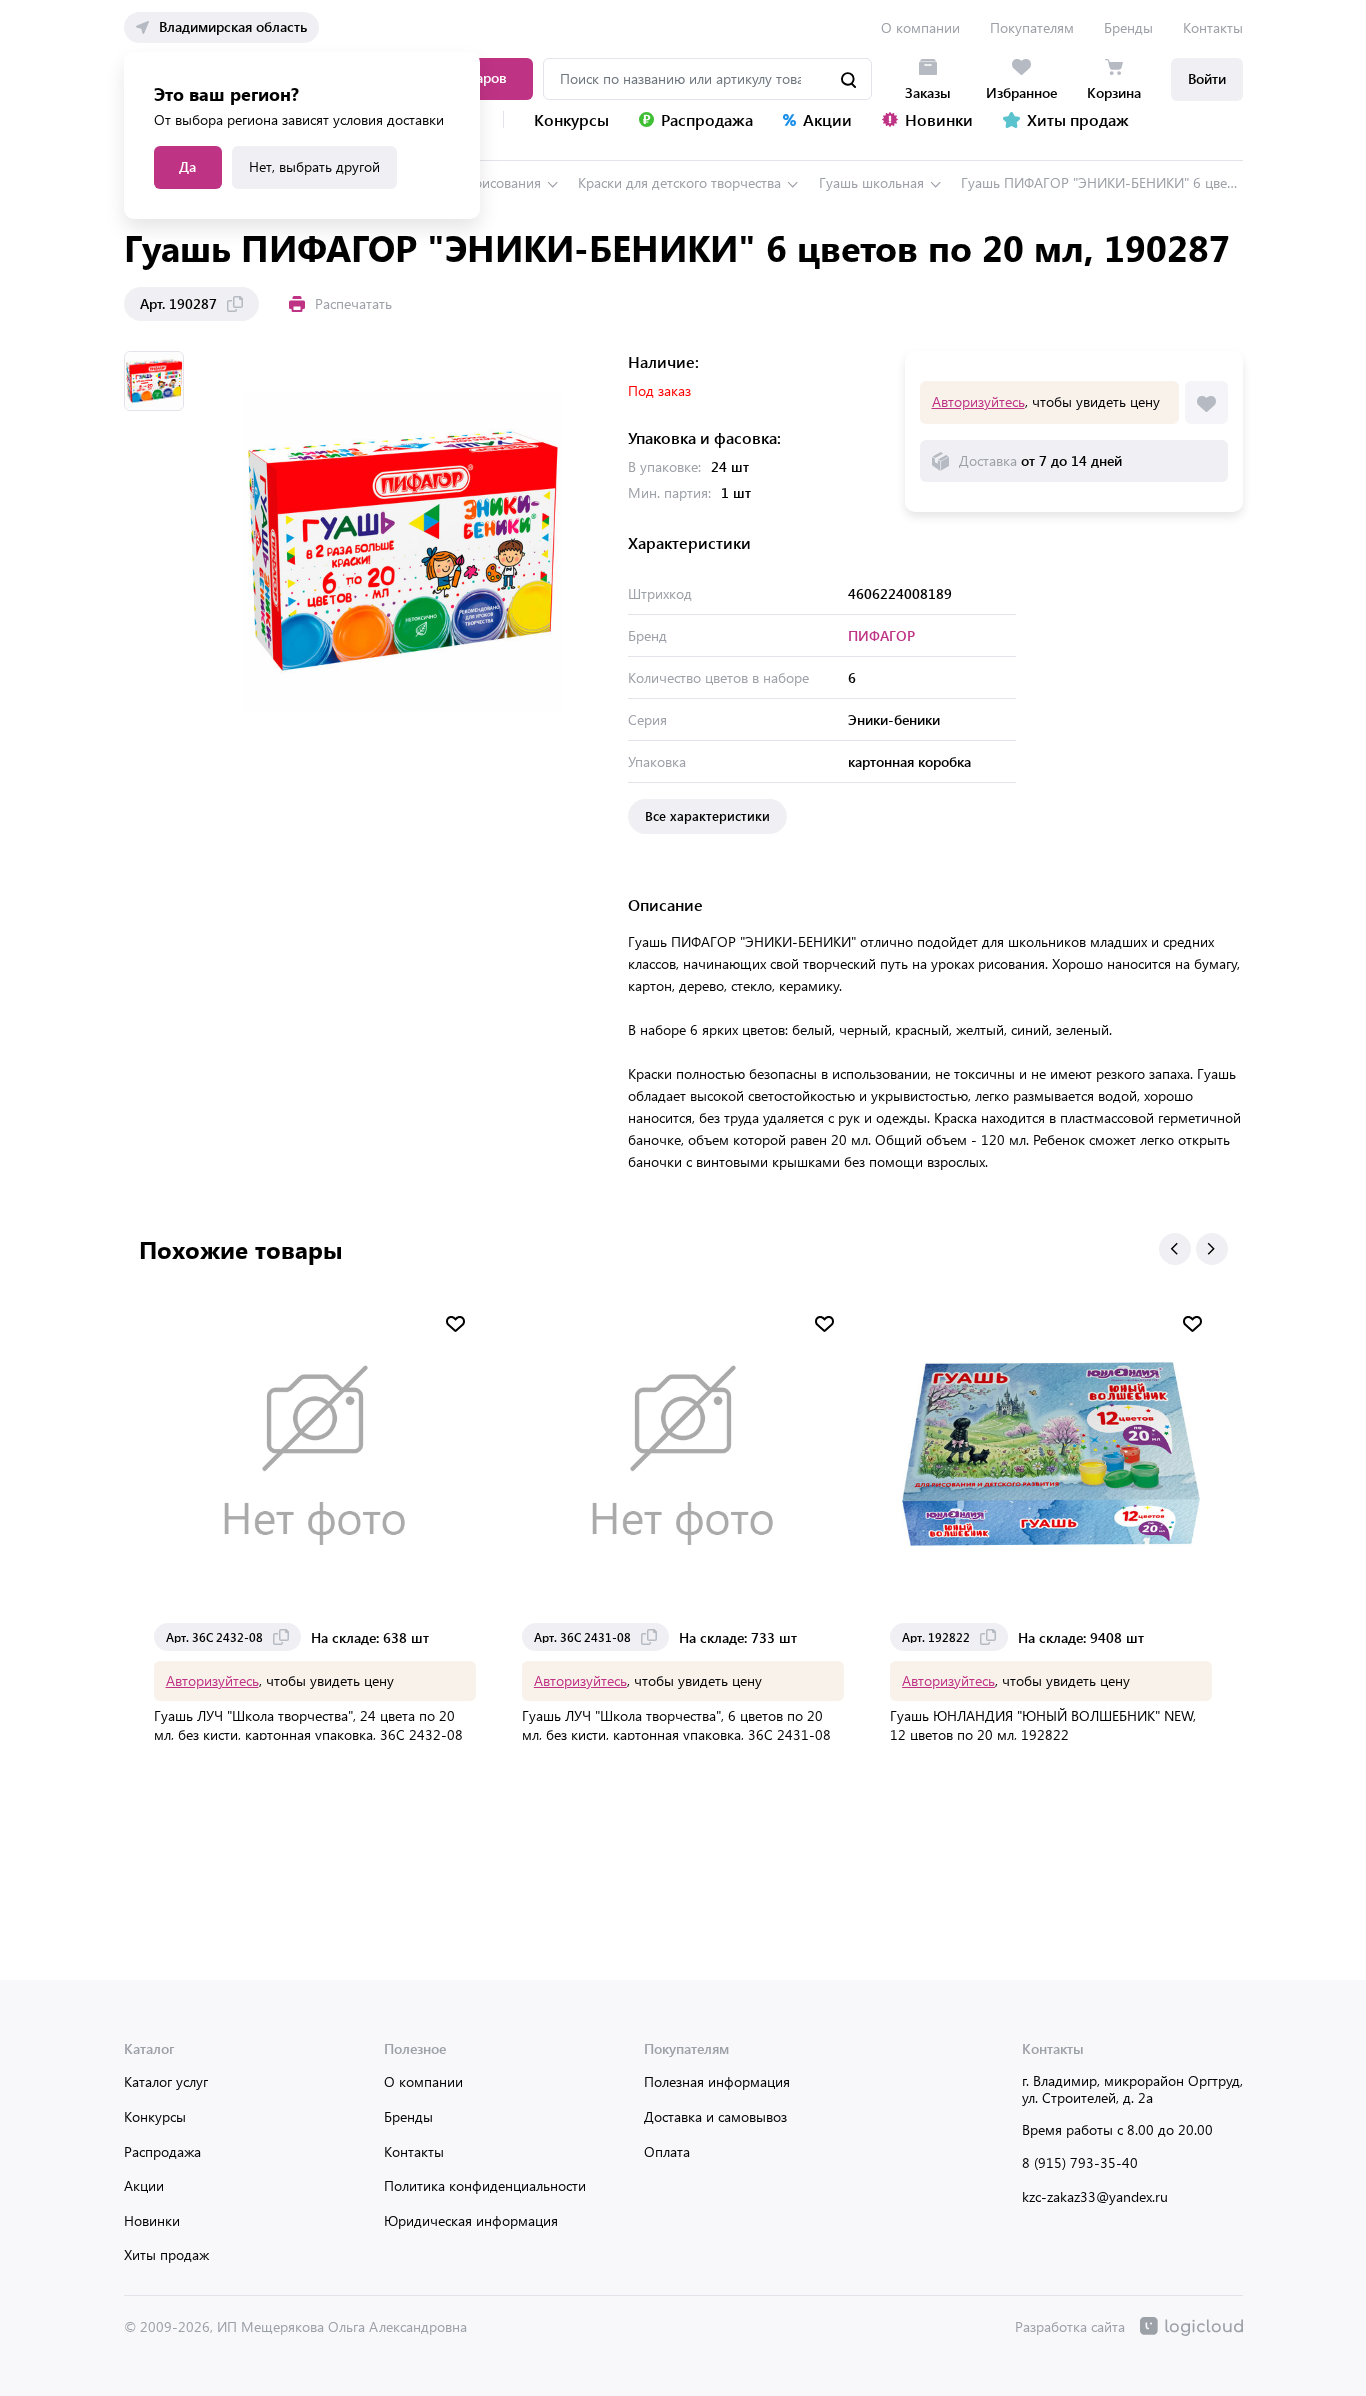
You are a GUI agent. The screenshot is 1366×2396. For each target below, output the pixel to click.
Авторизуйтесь (978, 401)
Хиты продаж (166, 2254)
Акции (144, 2185)
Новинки (152, 2220)
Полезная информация (717, 2081)
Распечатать (353, 303)
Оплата (667, 2151)
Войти (1207, 78)
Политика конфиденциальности (485, 2185)
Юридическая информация (471, 2220)
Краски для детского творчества (679, 182)
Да (187, 166)
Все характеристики (707, 815)
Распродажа (162, 2151)
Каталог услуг (166, 2081)
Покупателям (1032, 27)
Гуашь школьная (871, 182)
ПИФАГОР (881, 635)
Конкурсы (155, 2116)
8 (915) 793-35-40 (1080, 2162)
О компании (920, 27)
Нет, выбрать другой (314, 166)
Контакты (1213, 27)
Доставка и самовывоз (715, 2116)
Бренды (1128, 27)
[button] (1175, 1249)
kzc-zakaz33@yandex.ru (1095, 2196)
